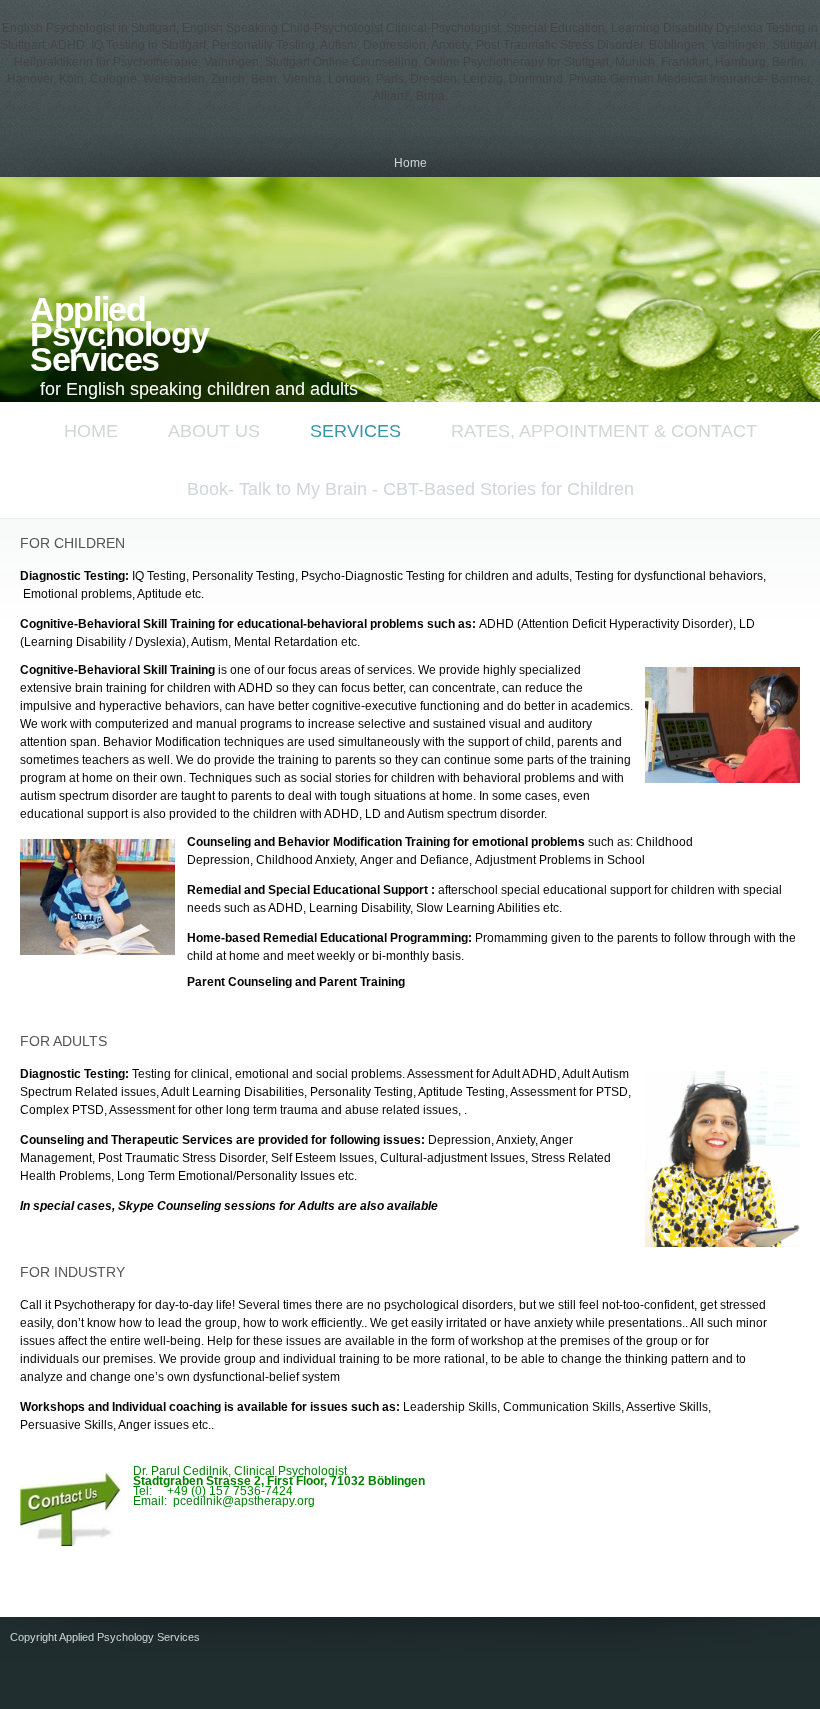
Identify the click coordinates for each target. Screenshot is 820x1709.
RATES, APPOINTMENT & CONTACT (604, 431)
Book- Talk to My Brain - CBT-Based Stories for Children (410, 489)
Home (410, 163)
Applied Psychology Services (119, 334)
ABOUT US (214, 431)
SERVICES (355, 431)
